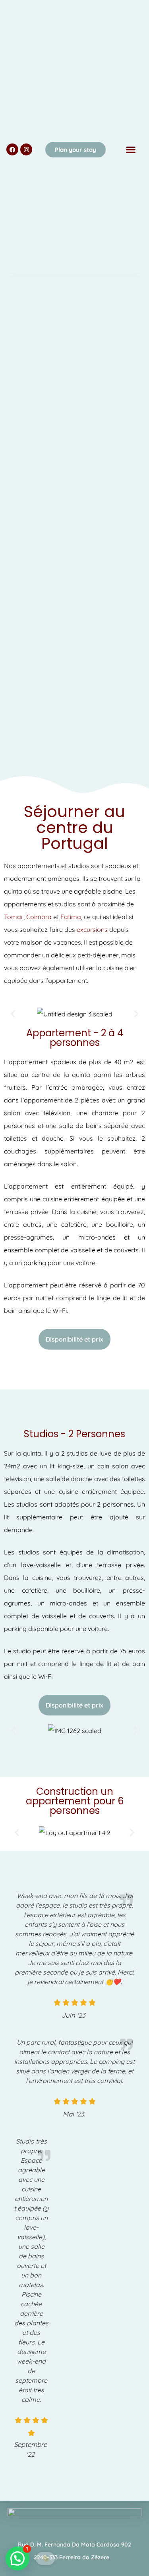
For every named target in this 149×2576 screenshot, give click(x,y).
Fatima (71, 917)
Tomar (14, 917)
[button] (131, 150)
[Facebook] (12, 149)
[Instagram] (26, 149)
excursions (92, 929)
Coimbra (39, 917)
